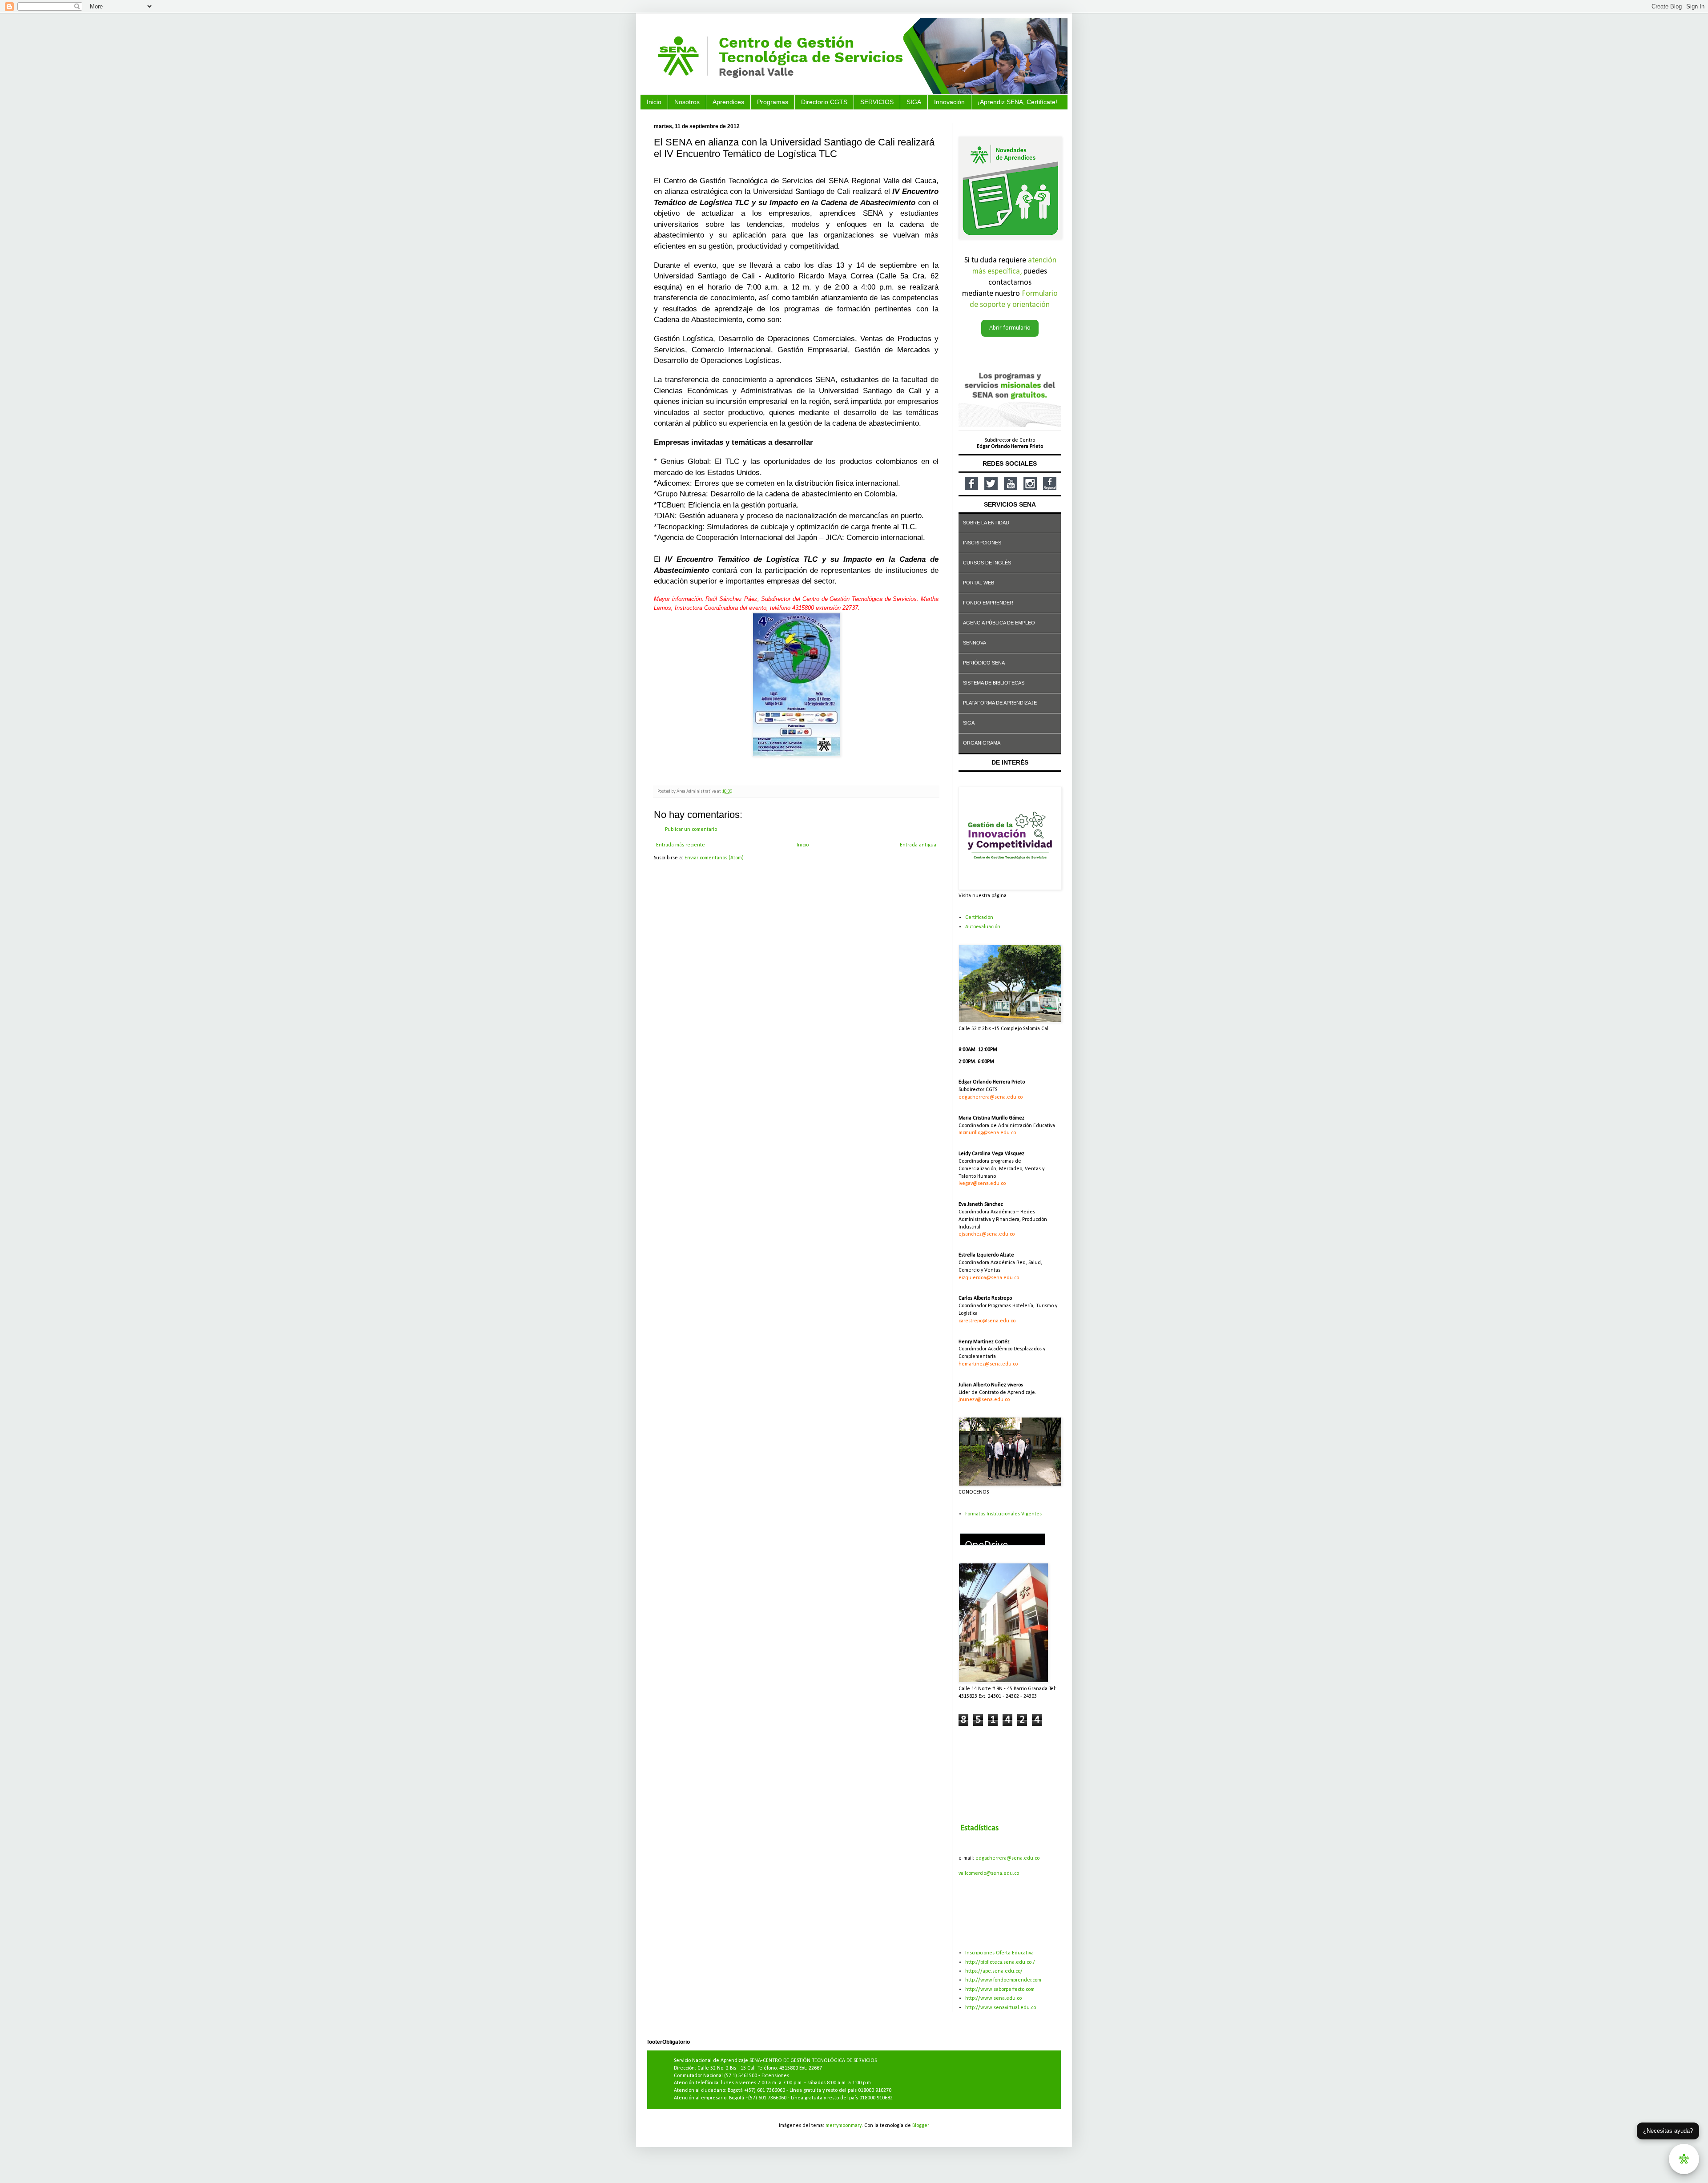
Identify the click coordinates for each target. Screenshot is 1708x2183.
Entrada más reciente (681, 845)
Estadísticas (979, 1828)
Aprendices (728, 102)
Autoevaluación (983, 927)
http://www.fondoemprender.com (1003, 1980)
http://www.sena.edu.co (993, 1998)
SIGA (914, 102)
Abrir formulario (1010, 328)
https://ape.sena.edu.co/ (994, 1971)
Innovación (949, 102)
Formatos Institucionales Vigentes (1003, 1514)
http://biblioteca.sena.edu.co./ (1000, 1962)
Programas (773, 102)
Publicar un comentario (691, 830)
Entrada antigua (918, 845)
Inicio (654, 102)
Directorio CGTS (824, 102)
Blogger (920, 2126)
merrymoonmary (844, 2126)
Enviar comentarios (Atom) (714, 858)
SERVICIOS (877, 102)
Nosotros (687, 102)
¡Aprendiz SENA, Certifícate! (1017, 102)
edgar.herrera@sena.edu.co (1007, 1858)
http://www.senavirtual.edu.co (1001, 2008)
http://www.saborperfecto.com (1000, 1990)
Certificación (979, 918)
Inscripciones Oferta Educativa (999, 1953)
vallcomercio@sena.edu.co (989, 1873)
